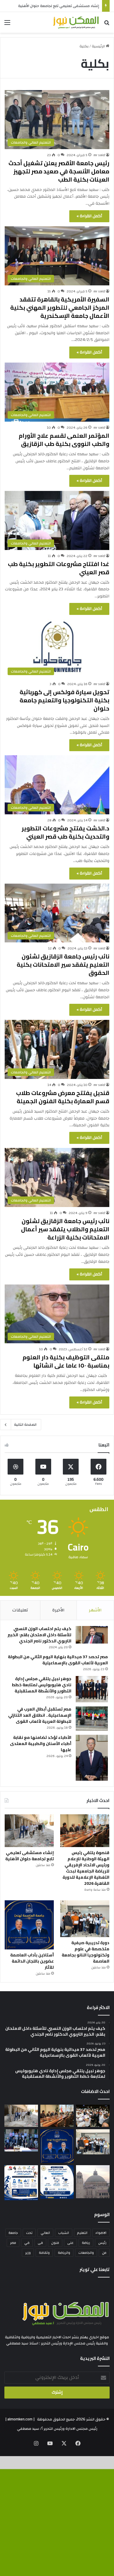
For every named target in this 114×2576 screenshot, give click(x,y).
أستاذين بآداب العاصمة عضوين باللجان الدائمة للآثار (32, 1961)
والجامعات (86, 2253)
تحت (29, 2233)
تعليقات (20, 1610)
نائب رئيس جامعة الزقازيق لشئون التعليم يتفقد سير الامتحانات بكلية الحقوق (63, 964)
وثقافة (44, 2253)
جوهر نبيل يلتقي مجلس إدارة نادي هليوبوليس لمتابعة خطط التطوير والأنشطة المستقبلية (42, 1685)
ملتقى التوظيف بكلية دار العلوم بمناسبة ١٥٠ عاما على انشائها (66, 1361)
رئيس (102, 2243)
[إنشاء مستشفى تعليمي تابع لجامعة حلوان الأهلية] (29, 1831)
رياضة (86, 2243)
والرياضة (64, 2253)
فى (40, 2243)
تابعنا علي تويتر (95, 2269)
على (70, 2243)
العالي (45, 2233)
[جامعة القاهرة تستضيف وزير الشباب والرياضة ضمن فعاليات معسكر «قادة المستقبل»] (93, 2116)
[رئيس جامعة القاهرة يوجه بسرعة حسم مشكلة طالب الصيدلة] (93, 2182)
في (27, 2243)
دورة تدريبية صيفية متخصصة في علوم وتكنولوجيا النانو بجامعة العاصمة (85, 1952)
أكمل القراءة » (89, 216)
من (104, 2253)
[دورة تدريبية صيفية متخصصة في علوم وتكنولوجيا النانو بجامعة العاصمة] (85, 1919)
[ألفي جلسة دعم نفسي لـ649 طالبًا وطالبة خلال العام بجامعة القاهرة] (21, 2140)
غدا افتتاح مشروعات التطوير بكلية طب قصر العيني (59, 568)
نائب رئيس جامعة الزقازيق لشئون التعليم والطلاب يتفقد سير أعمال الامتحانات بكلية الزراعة (65, 1229)
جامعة (13, 2233)
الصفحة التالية (25, 1425)
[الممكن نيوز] (76, 22)
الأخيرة (58, 1610)
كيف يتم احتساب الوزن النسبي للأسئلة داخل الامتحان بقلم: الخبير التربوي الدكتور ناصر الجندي (39, 1635)
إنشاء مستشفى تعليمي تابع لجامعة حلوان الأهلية (59, 6)
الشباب (64, 2233)
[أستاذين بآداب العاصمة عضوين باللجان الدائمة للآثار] (29, 1925)
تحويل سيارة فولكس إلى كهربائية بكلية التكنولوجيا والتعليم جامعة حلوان (64, 700)
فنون (55, 2243)
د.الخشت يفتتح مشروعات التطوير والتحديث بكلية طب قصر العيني (65, 832)
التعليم (82, 2233)
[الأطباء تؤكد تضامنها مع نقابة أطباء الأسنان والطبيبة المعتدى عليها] (92, 1758)
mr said (99, 155)
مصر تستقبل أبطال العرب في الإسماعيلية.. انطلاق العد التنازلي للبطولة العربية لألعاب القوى (40, 1715)
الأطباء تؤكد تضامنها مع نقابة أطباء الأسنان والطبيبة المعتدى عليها (41, 1744)
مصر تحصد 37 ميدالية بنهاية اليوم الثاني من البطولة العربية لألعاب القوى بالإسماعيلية (58, 1660)
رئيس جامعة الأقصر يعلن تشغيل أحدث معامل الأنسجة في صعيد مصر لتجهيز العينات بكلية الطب (59, 171)
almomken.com (20, 2419)
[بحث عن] (107, 25)
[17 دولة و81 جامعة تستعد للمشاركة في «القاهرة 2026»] (21, 2183)
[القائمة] (7, 25)
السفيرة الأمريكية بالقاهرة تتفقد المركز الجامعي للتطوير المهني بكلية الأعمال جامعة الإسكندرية (60, 307)
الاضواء (101, 2233)
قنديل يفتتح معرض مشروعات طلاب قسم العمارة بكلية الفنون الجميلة (63, 1097)
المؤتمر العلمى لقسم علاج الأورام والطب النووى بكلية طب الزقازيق (64, 440)
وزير (28, 2253)
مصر (13, 2243)
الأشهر (95, 1610)
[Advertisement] (57, 93)
